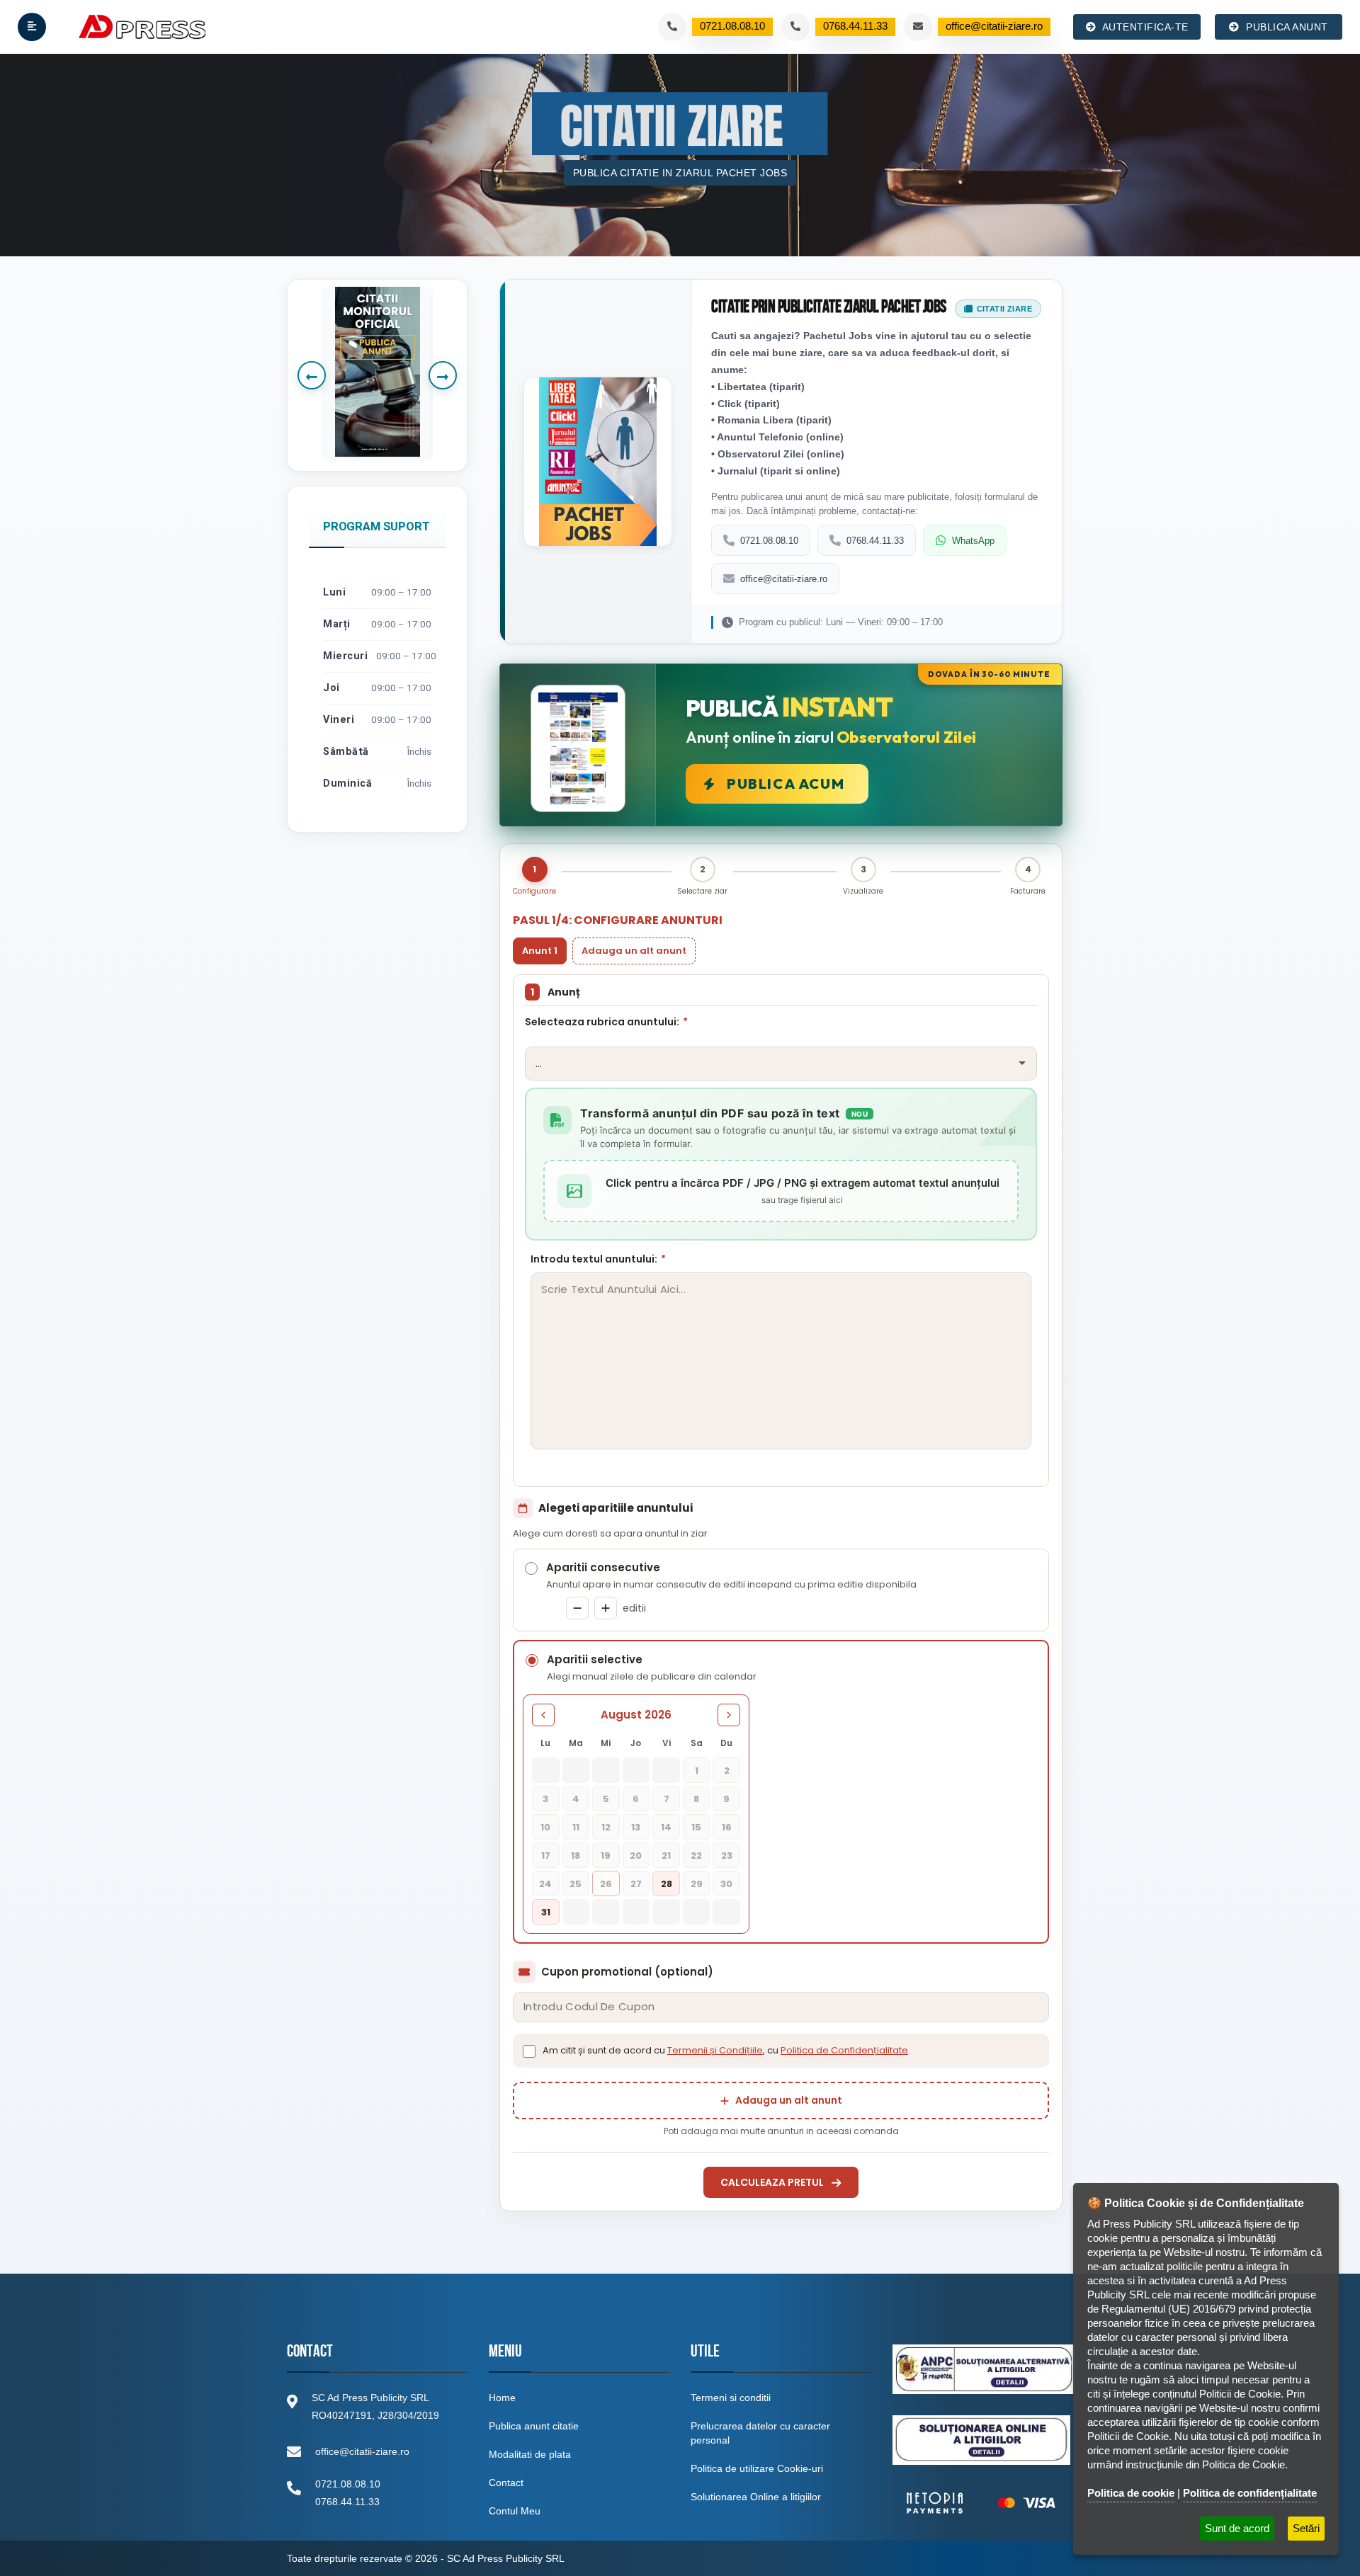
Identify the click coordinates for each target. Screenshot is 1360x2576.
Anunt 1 (540, 951)
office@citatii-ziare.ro (784, 579)
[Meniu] (32, 27)
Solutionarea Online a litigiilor (756, 2497)
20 (636, 1856)
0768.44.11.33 (875, 541)
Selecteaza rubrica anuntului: (606, 1022)
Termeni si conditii (731, 2398)
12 (606, 1827)
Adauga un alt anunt (634, 951)
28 (667, 1884)
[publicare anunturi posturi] (377, 372)
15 (696, 1827)
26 (606, 1884)
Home (502, 2398)
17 (546, 1856)
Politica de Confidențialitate (844, 2050)
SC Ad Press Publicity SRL (506, 2558)
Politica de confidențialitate (1250, 2493)
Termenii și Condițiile (715, 2050)
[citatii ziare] (981, 2503)
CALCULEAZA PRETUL (772, 2182)
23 (727, 1856)
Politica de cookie (1131, 2493)
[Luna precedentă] (543, 1715)
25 (576, 1884)
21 (666, 1856)
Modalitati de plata (530, 2454)
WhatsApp (973, 541)
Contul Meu (515, 2511)
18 (576, 1856)
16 (727, 1827)
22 (696, 1856)
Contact (506, 2483)
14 (666, 1827)
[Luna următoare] (729, 1715)
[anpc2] (981, 2440)
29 (697, 1884)
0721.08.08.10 (769, 541)
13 (636, 1827)
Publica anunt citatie (534, 2426)
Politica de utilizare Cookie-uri (757, 2468)
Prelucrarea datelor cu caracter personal (760, 2433)
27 (636, 1884)
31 (546, 1912)
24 (545, 1884)
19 (606, 1856)
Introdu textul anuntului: (598, 1259)
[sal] (984, 2369)
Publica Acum (786, 783)
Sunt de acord (1237, 2528)
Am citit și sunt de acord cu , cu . (726, 2050)
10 (545, 1827)
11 (576, 1827)
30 (726, 1884)
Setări (1306, 2528)
